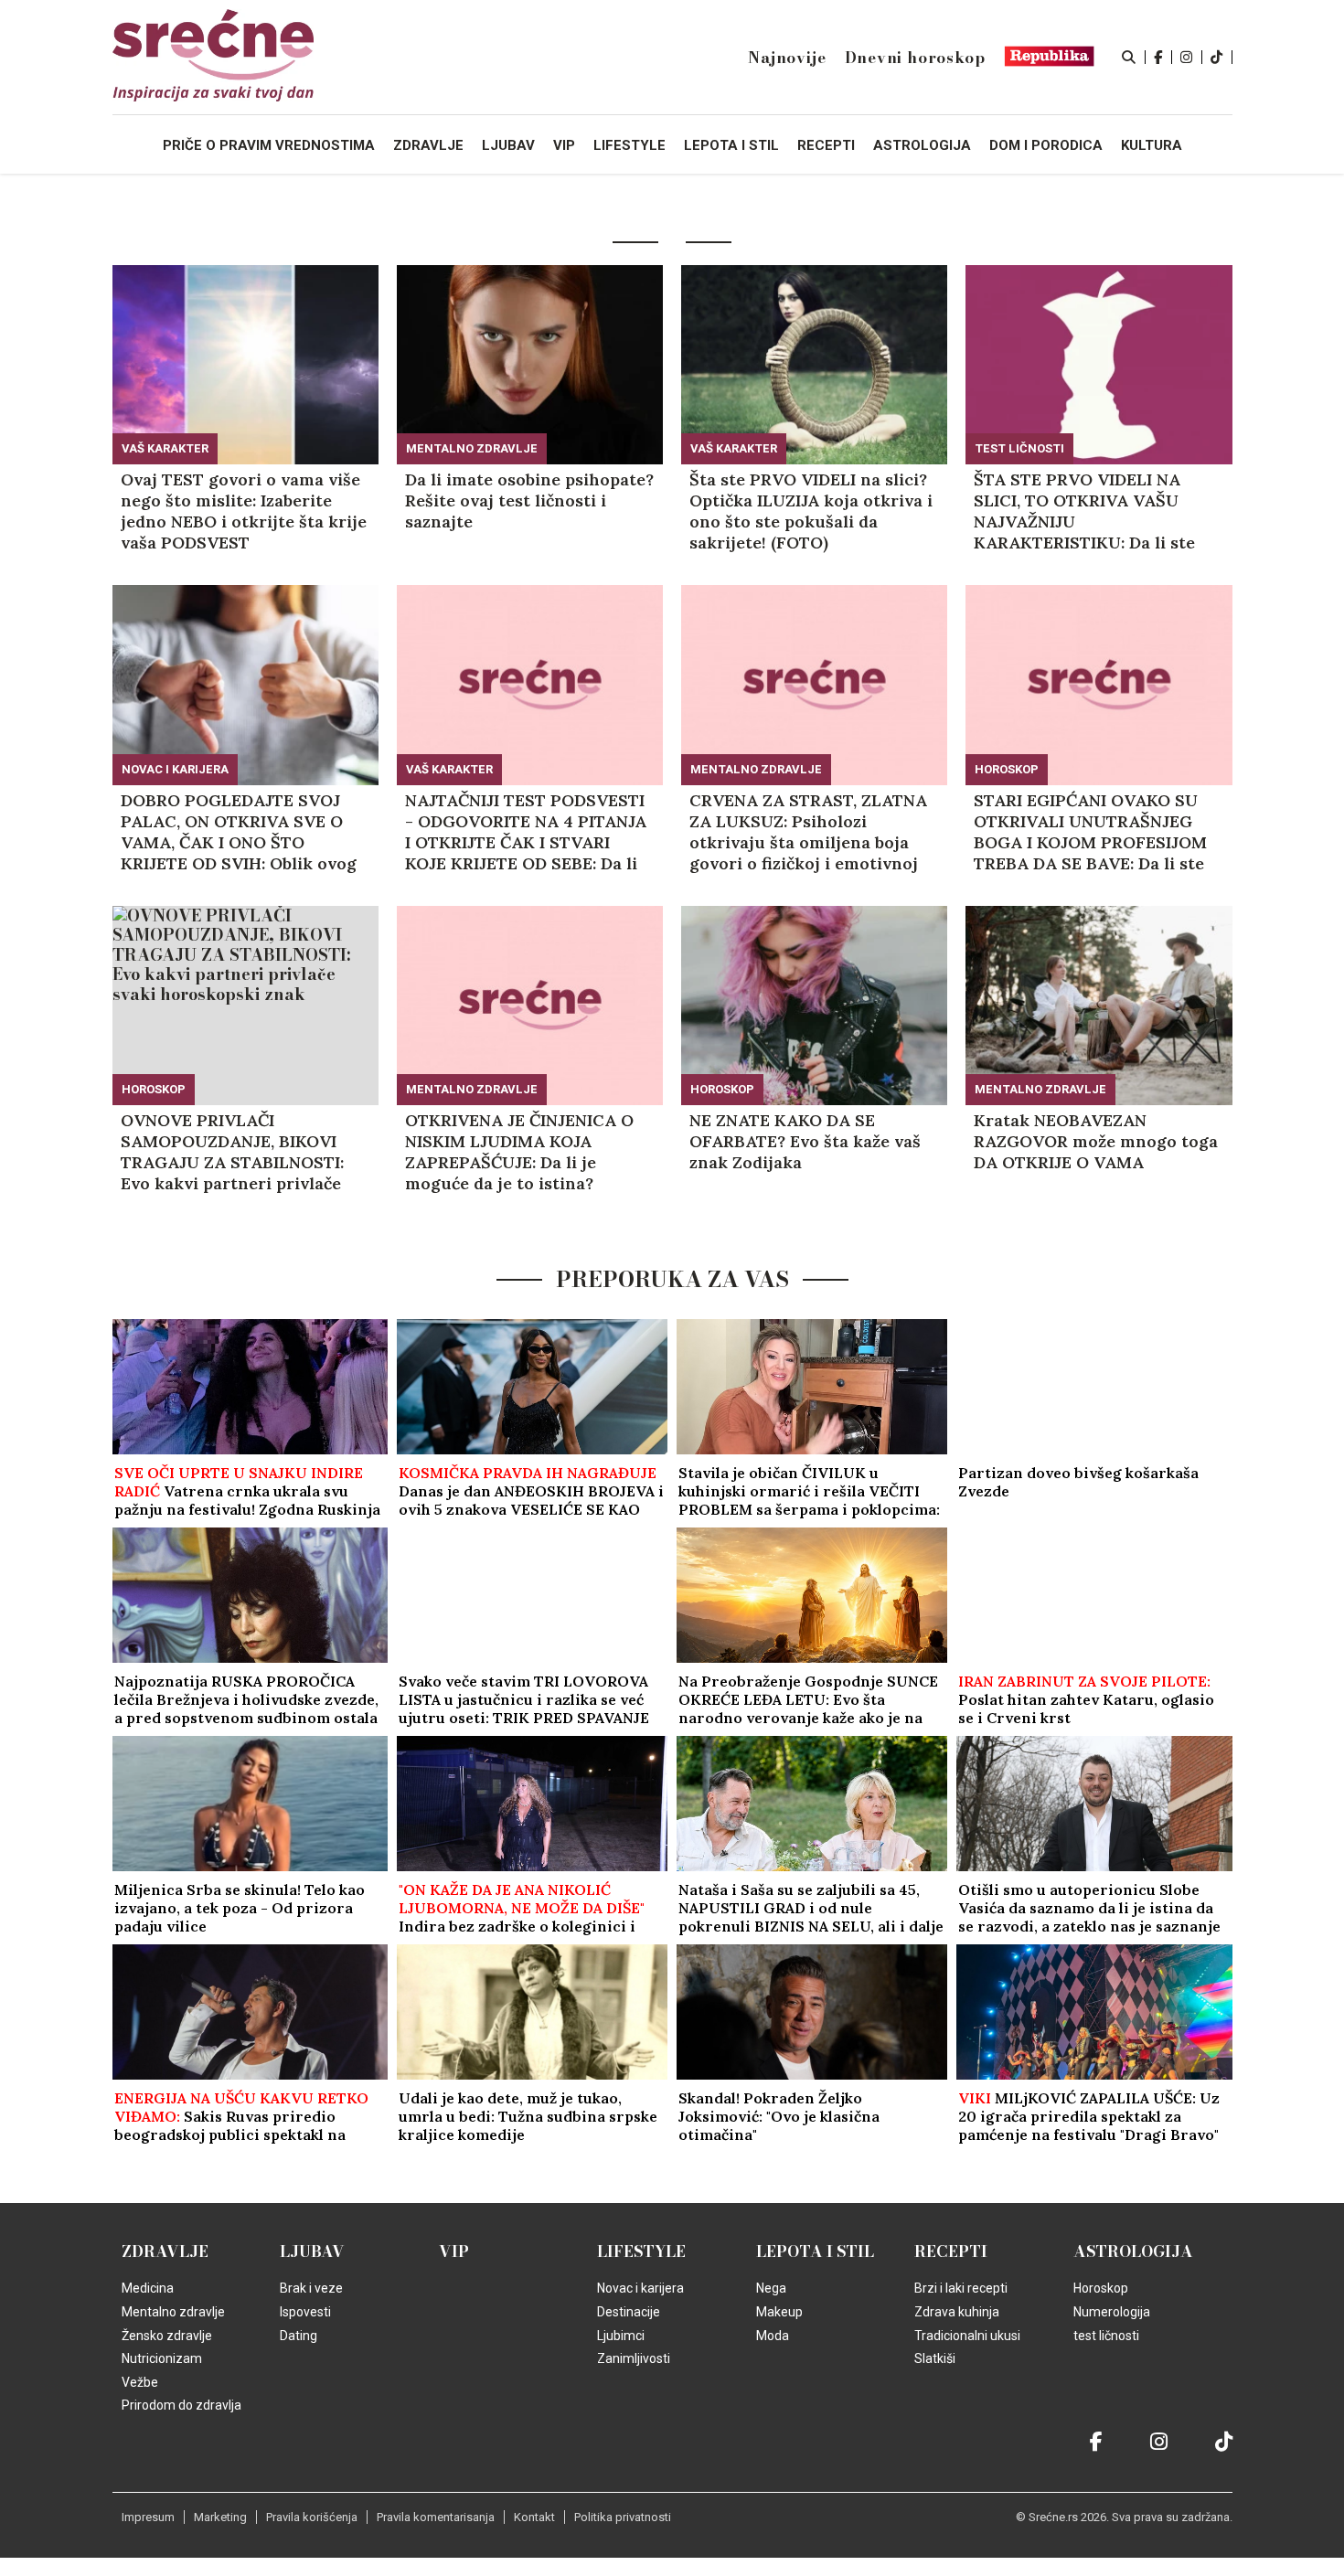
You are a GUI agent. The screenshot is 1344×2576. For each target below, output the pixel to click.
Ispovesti (305, 2312)
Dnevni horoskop (915, 58)
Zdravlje (165, 2251)
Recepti (951, 2251)
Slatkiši (935, 2358)
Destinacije (629, 2312)
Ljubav (312, 2251)
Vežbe (140, 2382)
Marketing (220, 2517)
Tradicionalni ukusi (967, 2336)
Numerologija (1112, 2312)
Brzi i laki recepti (961, 2288)
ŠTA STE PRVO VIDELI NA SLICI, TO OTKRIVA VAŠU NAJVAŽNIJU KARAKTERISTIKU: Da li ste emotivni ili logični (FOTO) (1084, 511)
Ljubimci (621, 2336)
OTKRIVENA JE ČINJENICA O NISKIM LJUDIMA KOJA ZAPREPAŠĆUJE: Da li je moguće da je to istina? (519, 1152)
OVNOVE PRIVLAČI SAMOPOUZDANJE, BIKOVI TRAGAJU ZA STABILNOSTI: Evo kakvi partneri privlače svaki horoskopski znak (232, 1152)
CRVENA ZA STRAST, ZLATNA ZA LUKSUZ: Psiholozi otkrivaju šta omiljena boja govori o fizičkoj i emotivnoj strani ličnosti (808, 832)
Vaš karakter (165, 448)
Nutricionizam (162, 2358)
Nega (771, 2288)
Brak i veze (311, 2288)
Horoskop (1007, 769)
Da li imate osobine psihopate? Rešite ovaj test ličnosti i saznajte (529, 500)
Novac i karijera (175, 769)
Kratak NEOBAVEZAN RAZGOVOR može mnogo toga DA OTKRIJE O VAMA (1096, 1141)
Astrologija (1133, 2251)
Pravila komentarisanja (436, 2517)
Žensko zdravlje (167, 2336)
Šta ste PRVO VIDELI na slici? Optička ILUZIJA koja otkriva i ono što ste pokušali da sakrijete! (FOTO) (811, 511)
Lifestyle (641, 2251)
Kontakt (534, 2517)
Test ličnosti (1019, 448)
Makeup (779, 2312)
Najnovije (787, 58)
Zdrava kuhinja (957, 2312)
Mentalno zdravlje (472, 448)
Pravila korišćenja (312, 2517)
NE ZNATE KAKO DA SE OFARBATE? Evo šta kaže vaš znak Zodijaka (805, 1141)
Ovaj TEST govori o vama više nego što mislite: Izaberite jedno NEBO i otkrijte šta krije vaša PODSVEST (244, 511)
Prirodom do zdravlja (181, 2405)
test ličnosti (1106, 2336)
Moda (773, 2336)
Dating (299, 2336)
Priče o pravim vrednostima (269, 145)
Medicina (148, 2288)
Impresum (148, 2517)
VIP (454, 2251)
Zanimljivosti (634, 2358)
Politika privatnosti (623, 2517)
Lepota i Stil (815, 2251)
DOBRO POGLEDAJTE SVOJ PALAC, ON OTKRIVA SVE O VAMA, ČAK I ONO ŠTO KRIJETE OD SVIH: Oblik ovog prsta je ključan (239, 832)
